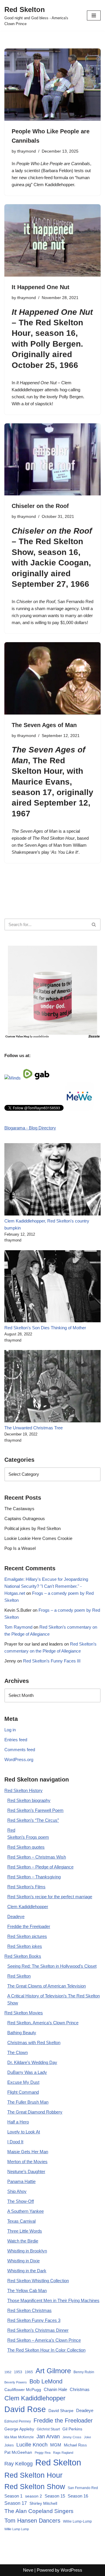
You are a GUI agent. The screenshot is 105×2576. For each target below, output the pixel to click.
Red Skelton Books (23, 1956)
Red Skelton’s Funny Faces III (52, 1661)
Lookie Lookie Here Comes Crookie (38, 1538)
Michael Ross (75, 2445)
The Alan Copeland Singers (39, 2511)
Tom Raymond (18, 1627)
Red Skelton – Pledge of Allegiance (40, 1867)
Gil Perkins (72, 2429)
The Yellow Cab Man (27, 2291)
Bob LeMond (46, 2381)
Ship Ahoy (17, 2191)
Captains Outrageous (25, 1518)
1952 (8, 2372)
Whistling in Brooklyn (27, 2251)
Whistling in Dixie (23, 2261)
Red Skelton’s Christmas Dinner (38, 2330)
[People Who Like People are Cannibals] (52, 85)
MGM (56, 2445)
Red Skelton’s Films (26, 1887)
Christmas (80, 2389)
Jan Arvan (48, 2437)
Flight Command (23, 2092)
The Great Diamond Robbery (35, 2112)
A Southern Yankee (26, 2211)
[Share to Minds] (13, 1078)
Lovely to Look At (24, 2132)
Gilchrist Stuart (48, 2429)
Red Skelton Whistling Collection (38, 2281)
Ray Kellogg (19, 2464)
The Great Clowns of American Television (47, 1986)
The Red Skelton (51, 323)
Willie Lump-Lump (77, 2521)
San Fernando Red (83, 2488)
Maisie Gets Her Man (28, 2152)
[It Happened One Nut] (52, 240)
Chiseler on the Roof (40, 506)
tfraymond (27, 151)
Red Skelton (19, 1976)
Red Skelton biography (29, 1800)
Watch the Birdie (23, 2241)
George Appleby (19, 2429)
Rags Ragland (63, 2453)
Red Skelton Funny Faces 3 (34, 2320)
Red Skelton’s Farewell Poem (35, 1810)
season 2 (34, 2496)
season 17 (32, 792)
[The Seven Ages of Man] (52, 678)
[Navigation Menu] (94, 15)
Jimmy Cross (72, 2437)
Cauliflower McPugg (23, 2390)
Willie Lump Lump (17, 2529)
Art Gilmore (53, 2371)
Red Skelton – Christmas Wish (37, 1857)
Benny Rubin (84, 2372)
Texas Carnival (21, 2221)
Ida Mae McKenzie (19, 2437)
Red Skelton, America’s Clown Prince (43, 2023)
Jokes (9, 2445)
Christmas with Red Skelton (34, 2043)
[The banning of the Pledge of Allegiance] (52, 1037)
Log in (10, 1730)
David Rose (25, 2409)
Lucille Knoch (32, 2445)
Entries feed (16, 1740)
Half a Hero (18, 2122)
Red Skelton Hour (33, 2475)
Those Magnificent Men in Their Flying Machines (53, 2300)
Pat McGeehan (18, 2452)
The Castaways (19, 1509)
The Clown (17, 2052)
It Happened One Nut (41, 287)
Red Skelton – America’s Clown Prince (44, 2340)
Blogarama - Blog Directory (30, 1128)
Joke (87, 2437)
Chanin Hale (55, 2389)
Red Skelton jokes (25, 1946)
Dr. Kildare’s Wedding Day (32, 2062)
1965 (29, 2372)
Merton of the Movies (27, 2162)
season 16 (55, 333)
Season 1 (13, 2496)
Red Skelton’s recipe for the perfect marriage (50, 1897)
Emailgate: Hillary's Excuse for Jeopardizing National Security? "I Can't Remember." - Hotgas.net (46, 1586)
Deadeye (16, 1916)
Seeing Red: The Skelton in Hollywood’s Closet (52, 1966)
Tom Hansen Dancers (32, 2521)
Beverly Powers (16, 2382)
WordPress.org (19, 1759)
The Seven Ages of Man (44, 725)
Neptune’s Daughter (26, 2171)
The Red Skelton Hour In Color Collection (46, 2350)
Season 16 (78, 2496)
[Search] (94, 924)
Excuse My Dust (23, 2082)
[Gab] (42, 1078)
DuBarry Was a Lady (27, 2072)
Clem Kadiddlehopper (28, 1907)
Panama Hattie (21, 2181)
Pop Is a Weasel (20, 1548)
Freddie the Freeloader (29, 1926)
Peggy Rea (43, 2453)
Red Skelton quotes (26, 1847)
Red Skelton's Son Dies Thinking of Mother (45, 1328)
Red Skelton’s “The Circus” (33, 1820)
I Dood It (15, 2142)
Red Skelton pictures (27, 1936)
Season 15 (55, 2496)
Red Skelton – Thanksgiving (34, 1877)
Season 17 (16, 2503)
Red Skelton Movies (24, 2013)
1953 (18, 2372)
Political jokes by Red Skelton (33, 1528)
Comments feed (20, 1750)
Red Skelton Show (35, 2486)
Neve (28, 2570)
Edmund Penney (18, 2421)
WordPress (71, 2570)
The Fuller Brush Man (28, 2102)
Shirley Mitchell (43, 2503)
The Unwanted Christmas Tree (34, 1428)
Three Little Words (25, 2231)
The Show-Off (21, 2201)
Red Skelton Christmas (29, 2310)
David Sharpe (61, 2411)
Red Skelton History (23, 1790)
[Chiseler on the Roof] (52, 460)
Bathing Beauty (22, 2033)
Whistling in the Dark (27, 2271)
